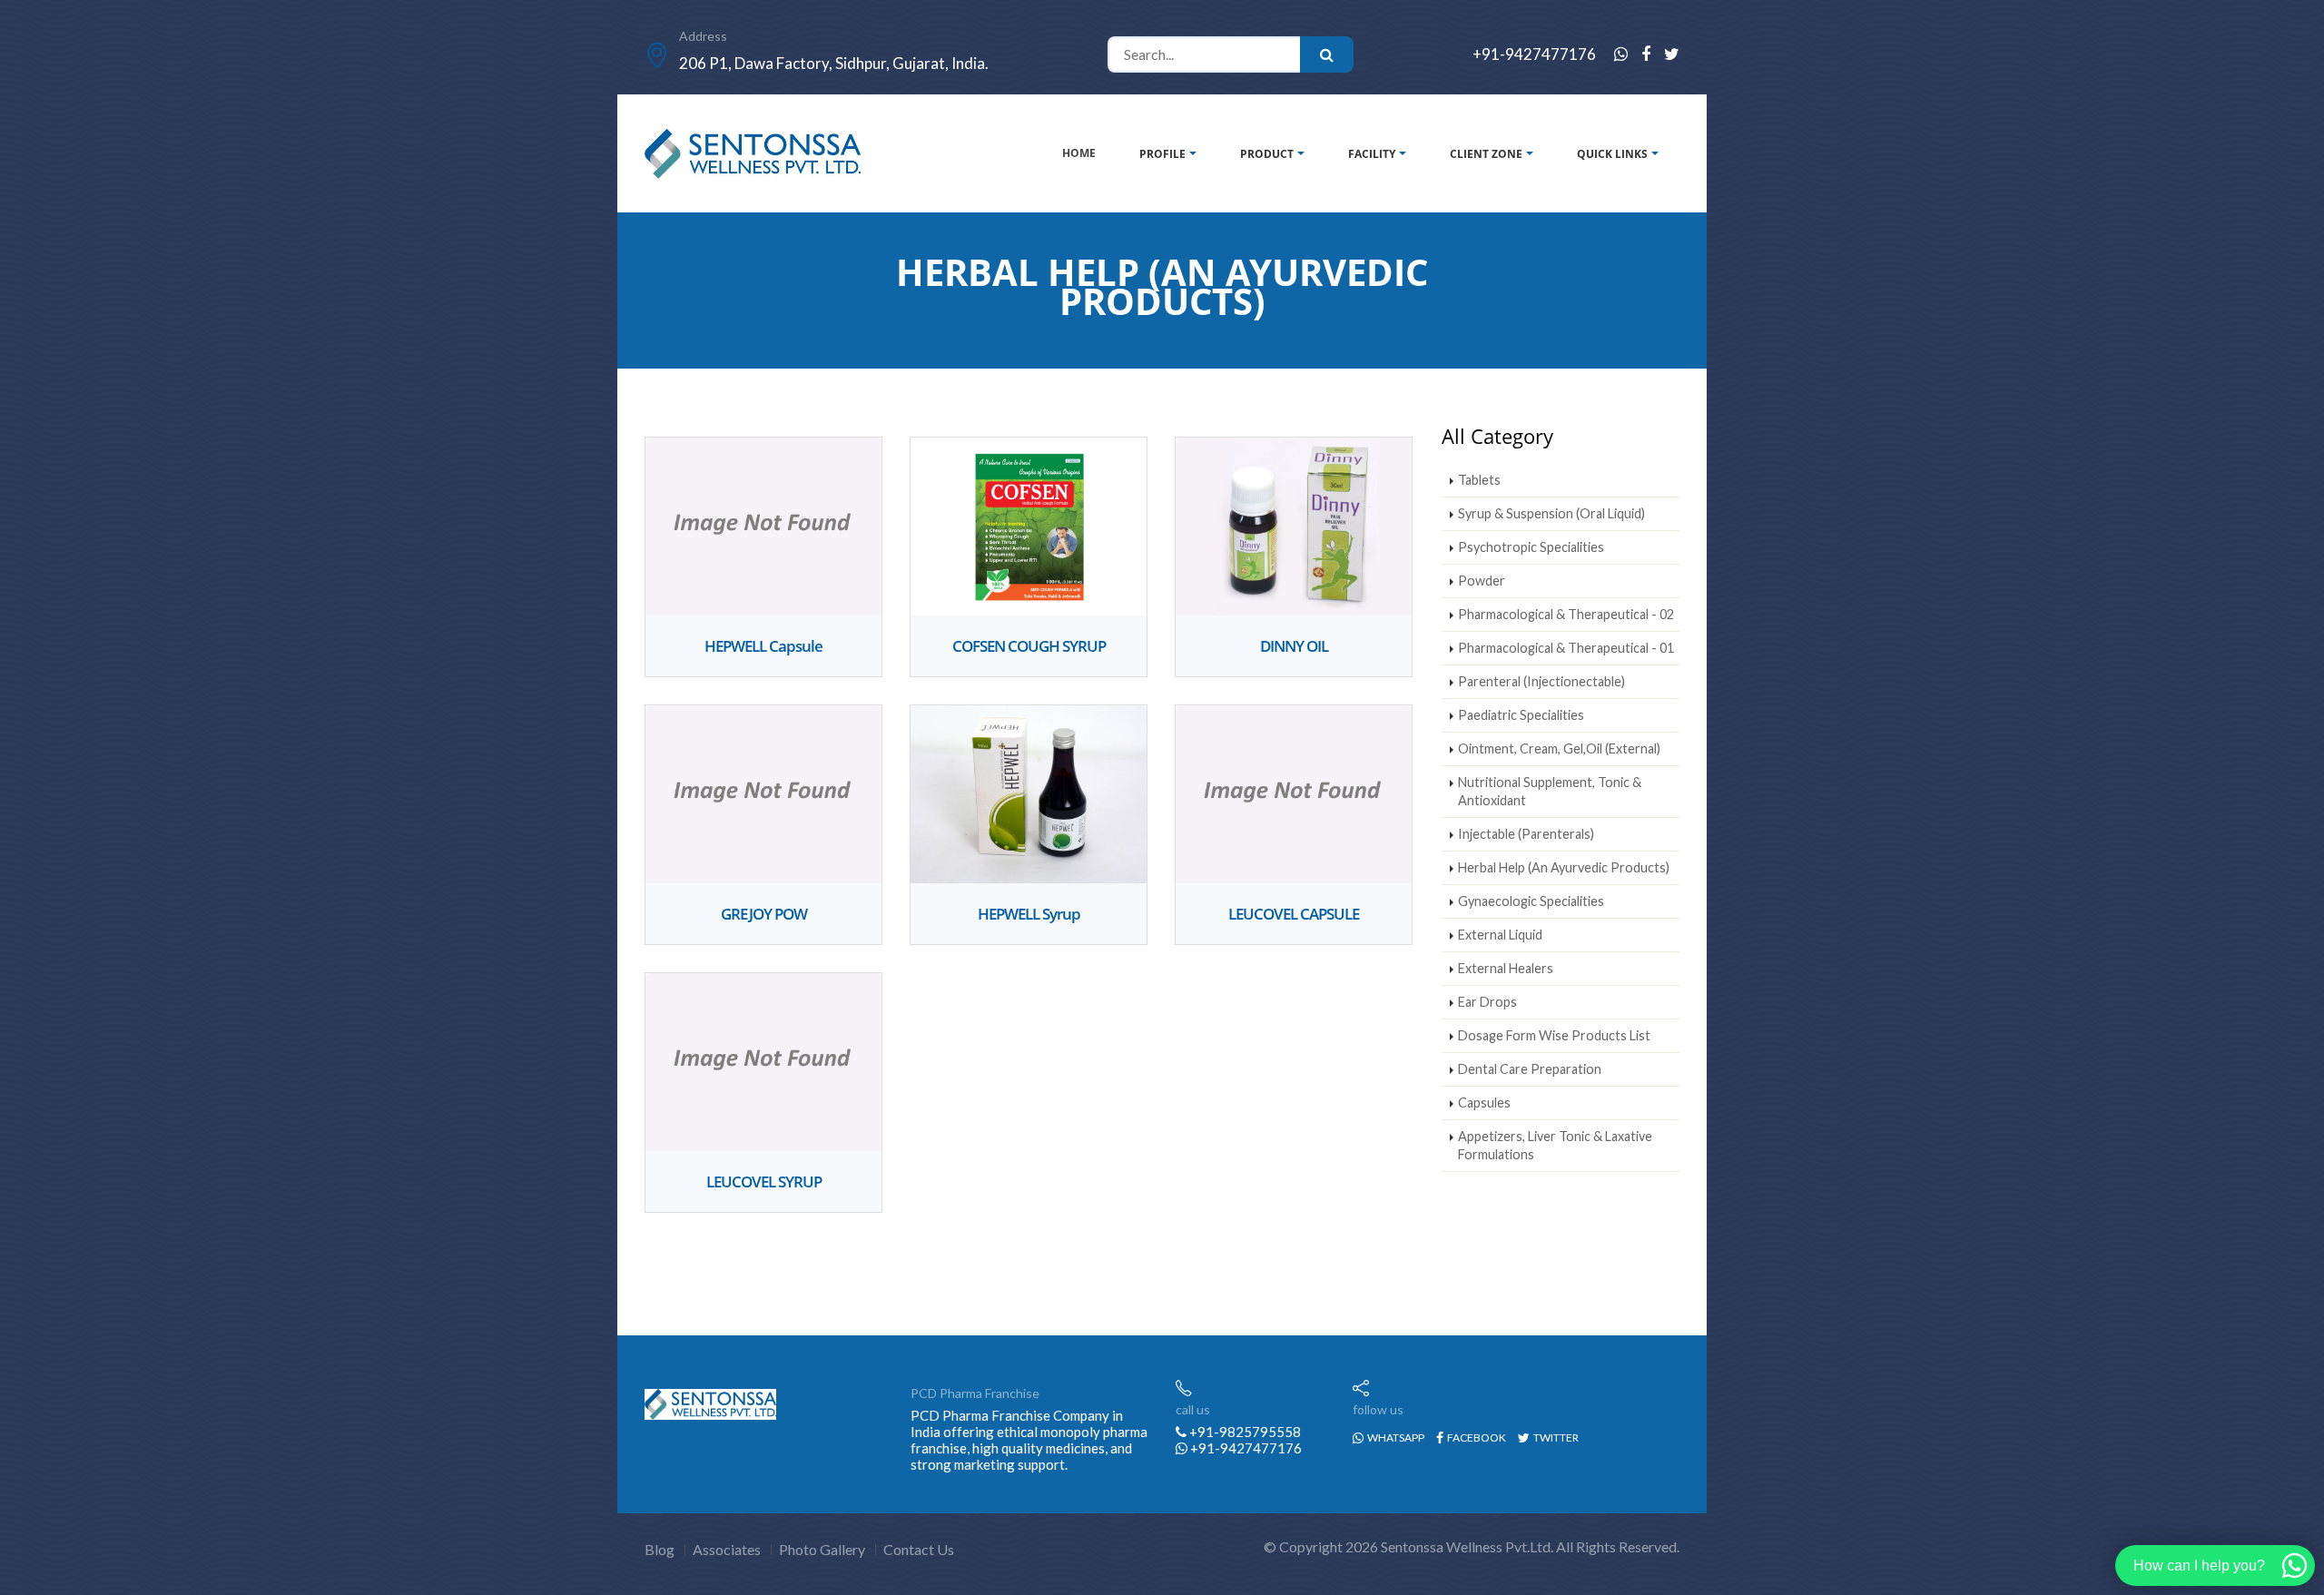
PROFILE (1162, 154)
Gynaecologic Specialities (1531, 901)
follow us (1378, 1409)
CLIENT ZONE (1486, 154)
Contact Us (919, 1549)
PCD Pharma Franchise (975, 1393)
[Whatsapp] (1621, 54)
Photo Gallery (822, 1549)
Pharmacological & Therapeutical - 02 (1566, 614)
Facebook (1476, 1437)
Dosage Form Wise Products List (1554, 1035)
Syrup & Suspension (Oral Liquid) (1551, 513)
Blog (660, 1549)
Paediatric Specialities (1521, 715)
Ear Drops (1487, 1002)
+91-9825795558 (1244, 1432)
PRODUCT (1267, 154)
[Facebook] (1646, 54)
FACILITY (1372, 154)
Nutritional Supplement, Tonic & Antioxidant (1550, 791)
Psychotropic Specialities (1531, 547)
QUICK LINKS (1612, 154)
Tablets (1479, 480)
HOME (1079, 153)
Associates (727, 1549)
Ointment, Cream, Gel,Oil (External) (1559, 748)
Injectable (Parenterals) (1526, 834)
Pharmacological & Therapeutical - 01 (1566, 648)
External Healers (1506, 968)
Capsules (1484, 1103)
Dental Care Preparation (1530, 1069)
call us (1193, 1409)
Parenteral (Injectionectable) (1541, 681)
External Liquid (1500, 935)
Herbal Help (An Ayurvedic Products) (1564, 867)
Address (703, 36)
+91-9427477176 (1534, 54)
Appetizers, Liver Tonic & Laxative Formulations (1555, 1145)
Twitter (1555, 1437)
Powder (1482, 581)
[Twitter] (1672, 54)
